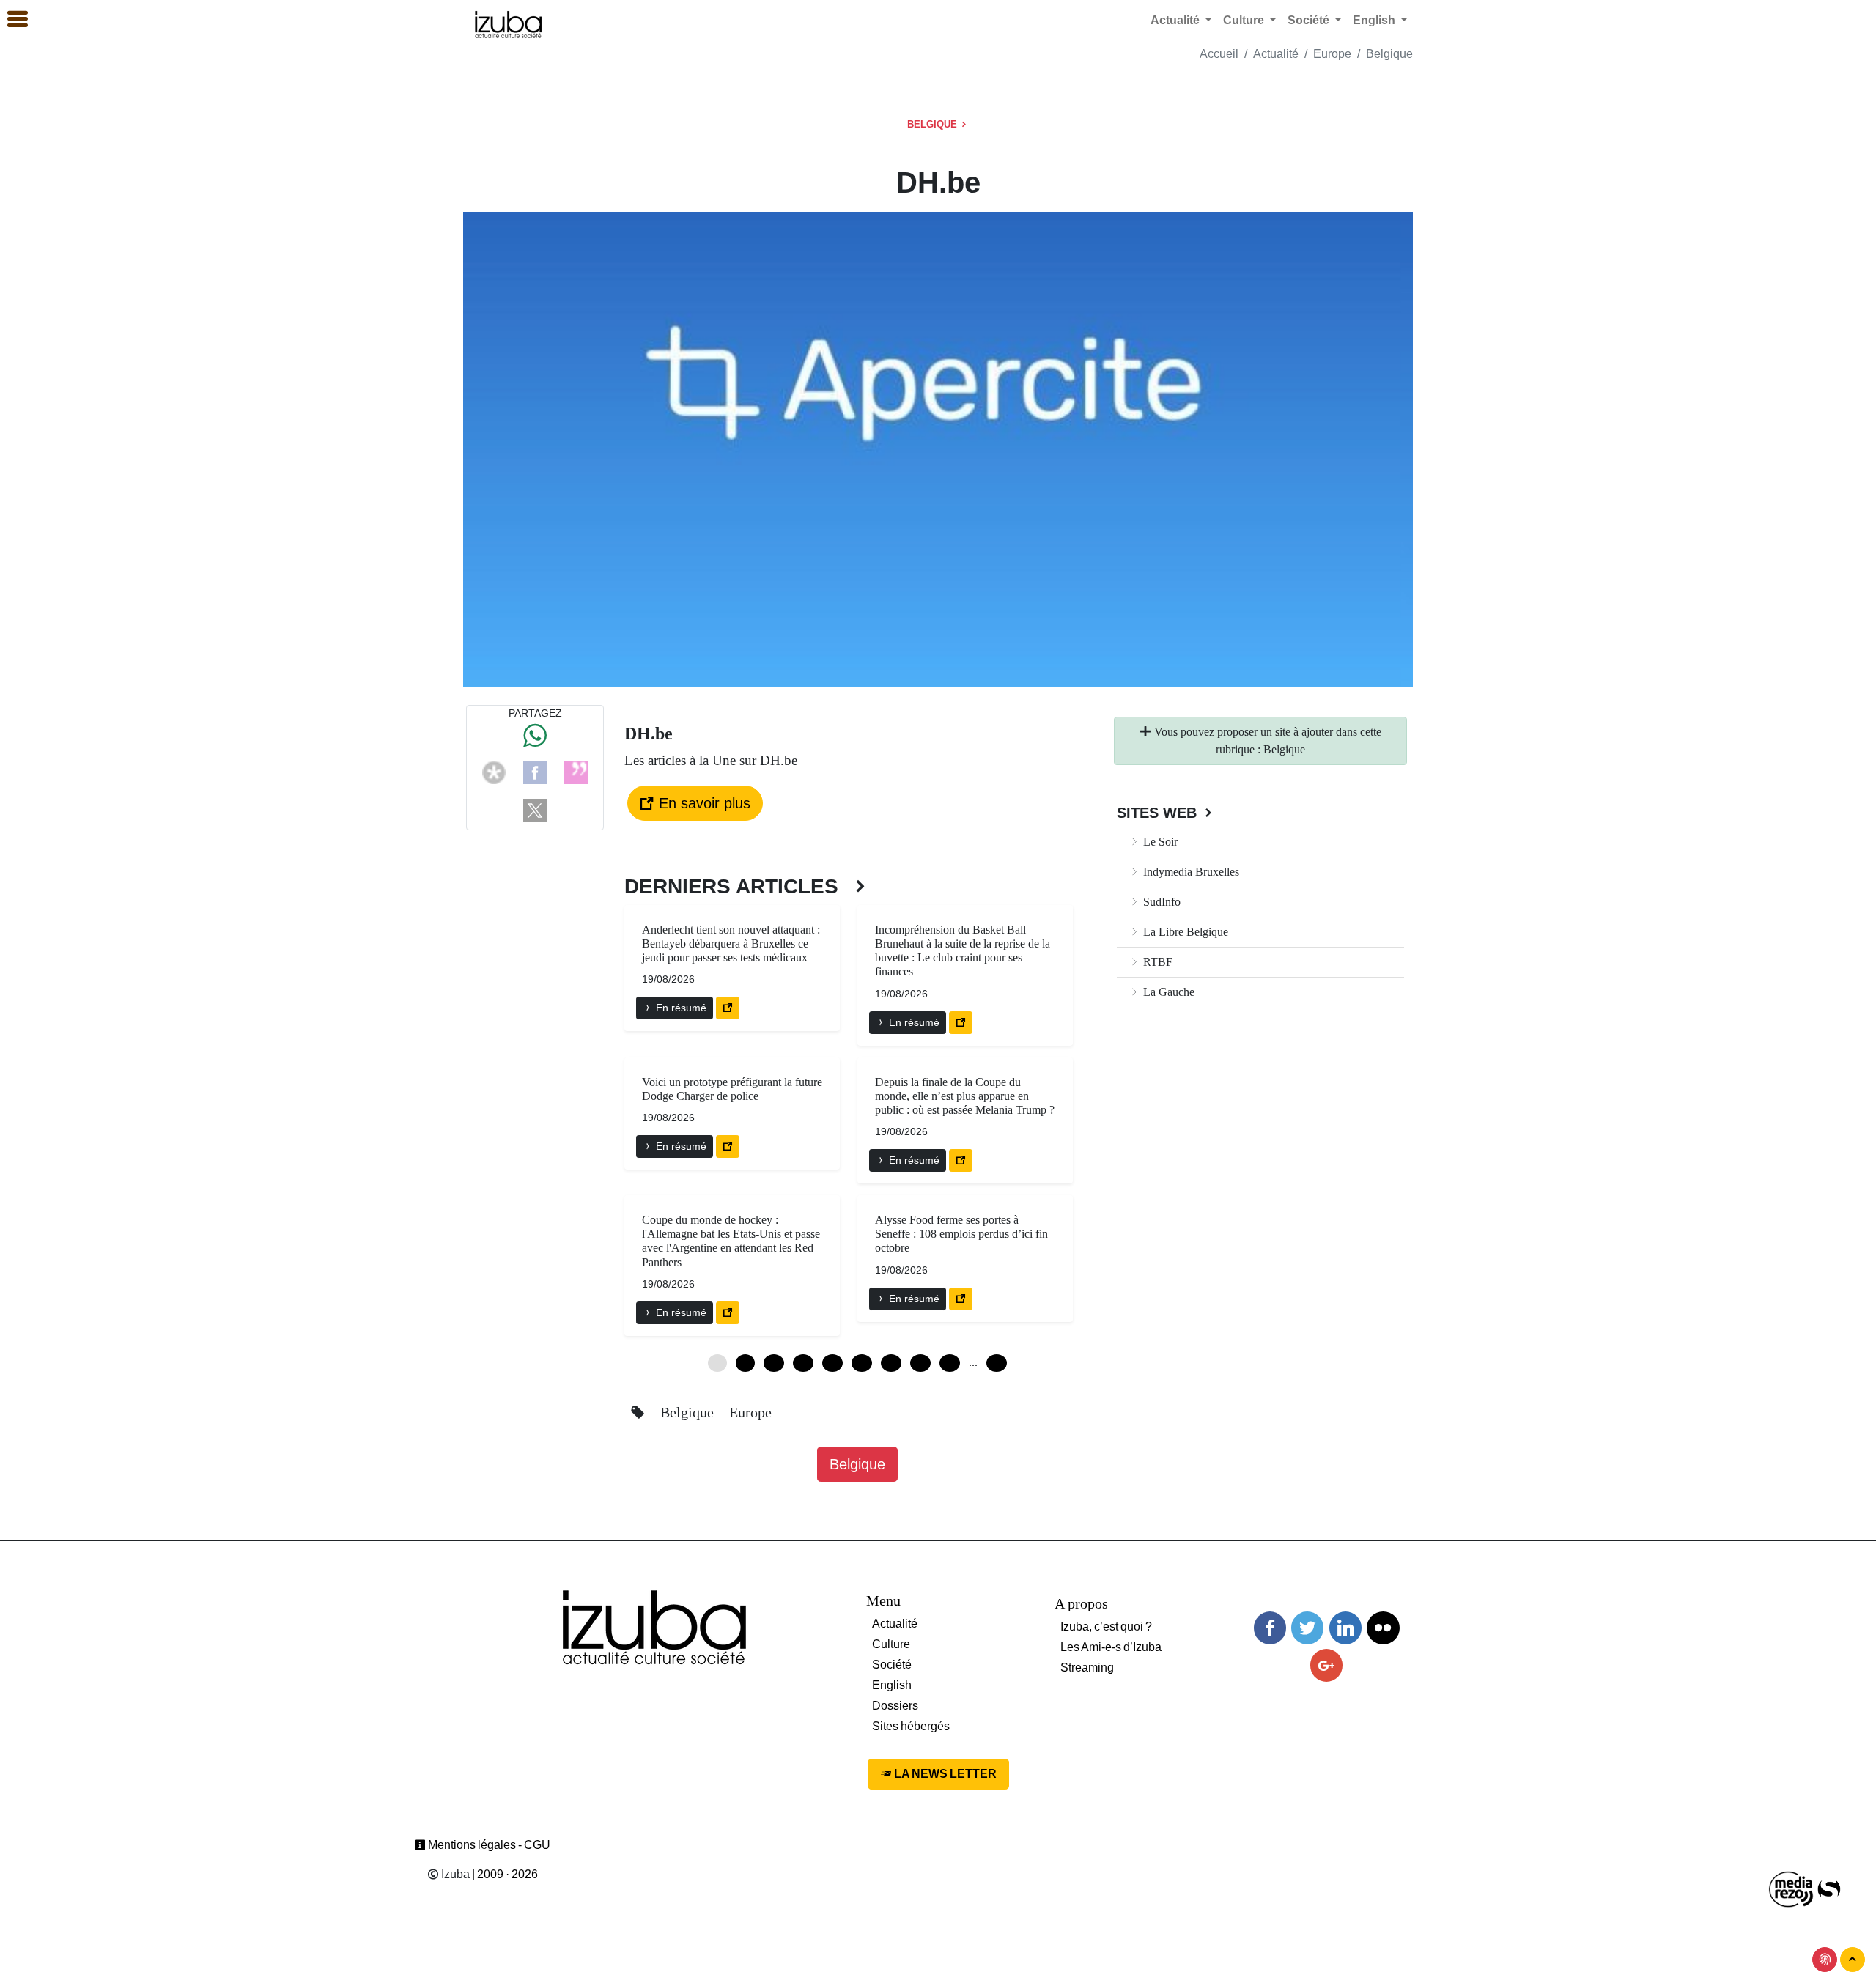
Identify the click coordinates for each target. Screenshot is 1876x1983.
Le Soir (1159, 842)
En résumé (680, 1008)
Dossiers (895, 1706)
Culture (891, 1644)
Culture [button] (1245, 20)
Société (892, 1665)
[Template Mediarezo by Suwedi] (1792, 1888)
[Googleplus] (1326, 1665)
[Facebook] (535, 771)
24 (832, 1363)
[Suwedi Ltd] (1829, 1888)
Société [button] (1310, 20)
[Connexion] (1825, 1960)
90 (997, 1363)
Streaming (1087, 1668)
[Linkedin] (1345, 1628)
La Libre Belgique (1184, 932)
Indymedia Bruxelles (1190, 872)
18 (803, 1363)
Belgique (1389, 54)
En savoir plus (702, 803)
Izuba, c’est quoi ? (1106, 1626)
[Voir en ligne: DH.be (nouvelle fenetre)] (728, 1008)
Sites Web (1159, 813)
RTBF (1156, 962)
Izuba (454, 1874)
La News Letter (944, 1774)
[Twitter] (1307, 1628)
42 (920, 1363)
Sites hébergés (911, 1726)
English (892, 1685)
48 (950, 1363)
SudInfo (1160, 902)
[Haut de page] (1853, 1960)
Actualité (1276, 54)
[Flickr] (1383, 1628)
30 (862, 1363)
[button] (11, 20)
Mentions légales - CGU (488, 1845)
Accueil (1219, 54)
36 (891, 1363)
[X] (535, 809)
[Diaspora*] (494, 771)
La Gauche (1167, 992)
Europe (1332, 54)
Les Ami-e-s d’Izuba (1111, 1647)
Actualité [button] (1177, 20)
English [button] (1375, 20)
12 (774, 1363)
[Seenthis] (576, 771)
